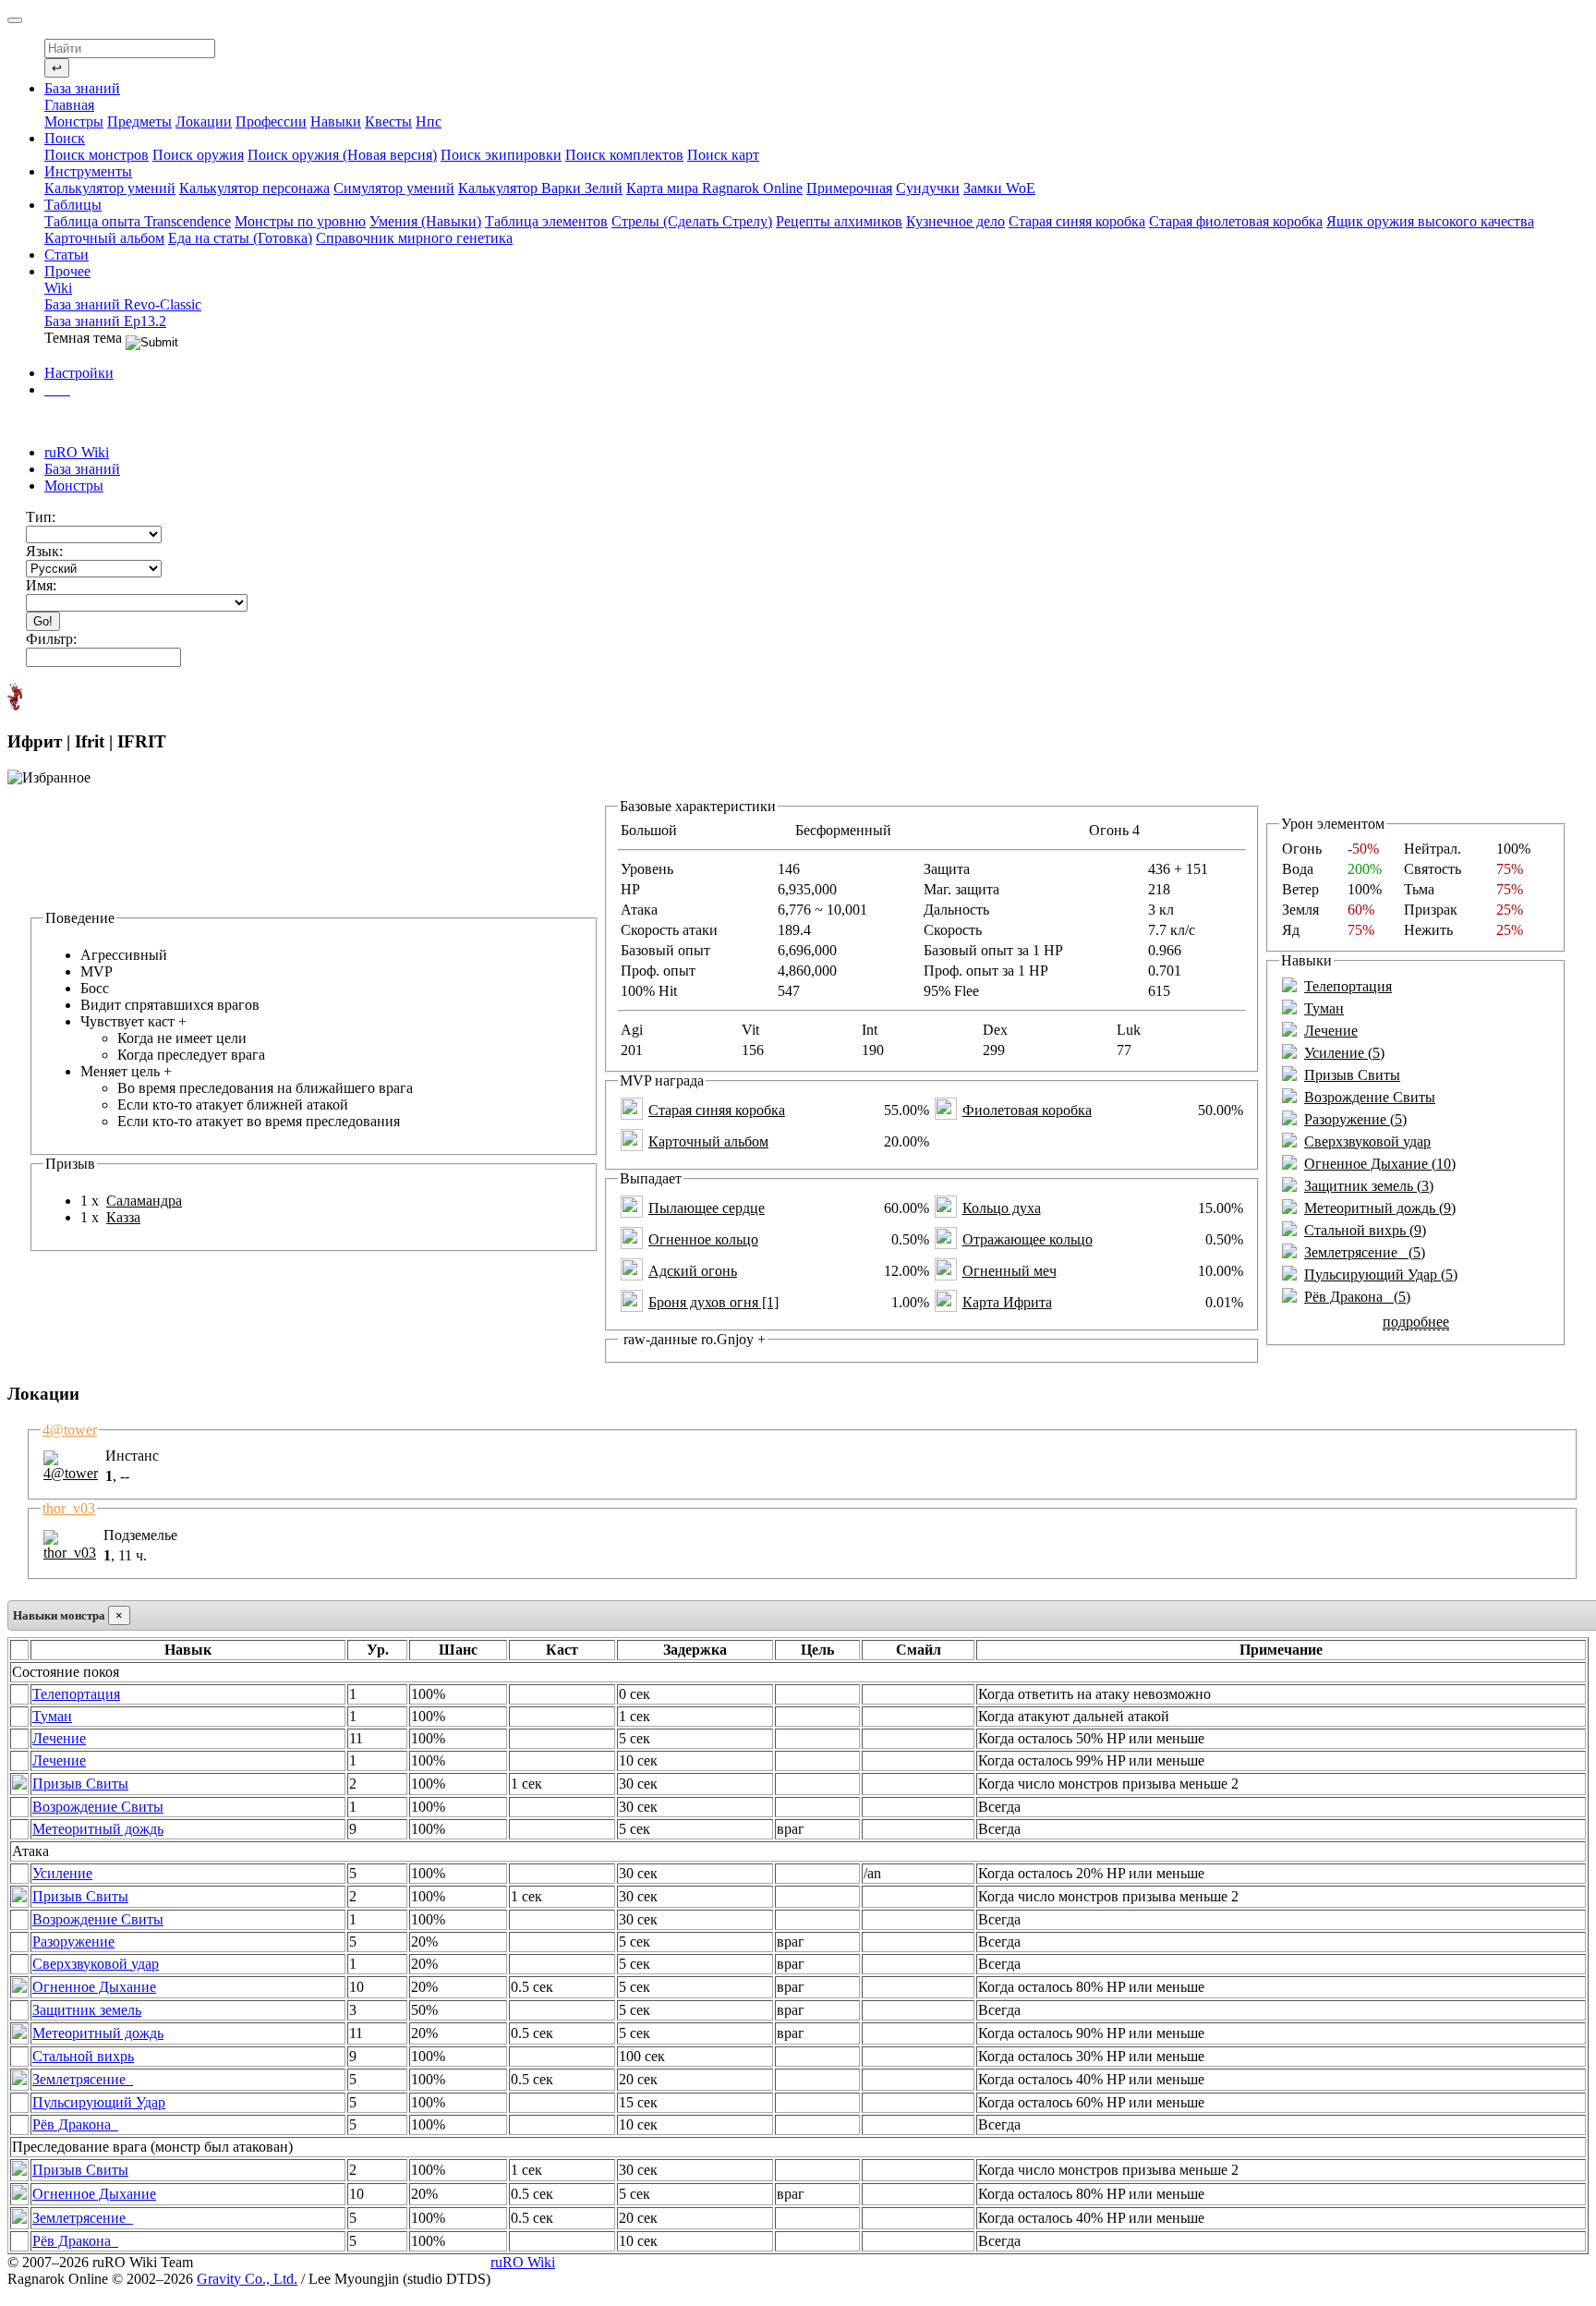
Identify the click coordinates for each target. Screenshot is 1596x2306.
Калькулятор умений (110, 188)
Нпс (429, 121)
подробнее (1416, 1322)
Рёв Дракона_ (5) (1357, 1297)
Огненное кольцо (703, 1239)
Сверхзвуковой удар (1367, 1141)
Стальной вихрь (83, 2056)
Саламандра (144, 1201)
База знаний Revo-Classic (123, 304)
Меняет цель (247, 1096)
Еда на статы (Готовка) (240, 238)
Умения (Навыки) (425, 221)
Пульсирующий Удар (99, 2102)
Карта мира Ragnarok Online (714, 188)
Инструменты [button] (88, 171)
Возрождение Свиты (1370, 1097)
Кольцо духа (1002, 1208)
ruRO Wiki (77, 452)
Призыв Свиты (1352, 1075)
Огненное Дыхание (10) (1380, 1164)
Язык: (44, 551)
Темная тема (85, 338)
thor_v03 (69, 1508)
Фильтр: (51, 639)
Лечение (1331, 1031)
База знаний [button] (82, 88)
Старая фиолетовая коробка (1236, 221)
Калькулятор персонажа (254, 188)
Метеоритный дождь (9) (1380, 1208)
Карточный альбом (104, 238)
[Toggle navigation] (15, 20)
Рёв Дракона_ (75, 2124)
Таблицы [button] (73, 205)
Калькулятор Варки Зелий (540, 188)
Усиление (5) (1344, 1053)
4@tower (70, 1430)
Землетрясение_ (83, 2079)
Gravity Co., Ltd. (247, 2279)
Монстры (74, 121)
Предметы (139, 121)
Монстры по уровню (300, 221)
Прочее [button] (67, 271)
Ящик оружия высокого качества (1430, 221)
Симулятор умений (394, 188)
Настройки (79, 373)
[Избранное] (49, 778)
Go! (43, 621)
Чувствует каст (173, 1038)
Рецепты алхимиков (839, 221)
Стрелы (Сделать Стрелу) (692, 221)
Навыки (336, 121)
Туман (1324, 1008)
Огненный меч (1010, 1271)
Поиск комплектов (624, 155)
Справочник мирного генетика (414, 238)
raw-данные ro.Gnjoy (693, 1339)
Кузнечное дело (955, 221)
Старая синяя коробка (1077, 221)
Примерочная (849, 188)
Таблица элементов (546, 221)
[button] (57, 389)
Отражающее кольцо (1028, 1239)
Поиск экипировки (501, 155)
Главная (69, 105)
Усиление (62, 1873)
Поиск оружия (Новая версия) (342, 155)
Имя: (41, 585)
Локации (204, 121)
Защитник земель (87, 2010)
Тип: (41, 517)
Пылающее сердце (707, 1208)
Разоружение (73, 1942)
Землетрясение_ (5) (1365, 1252)
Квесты (388, 121)
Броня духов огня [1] (713, 1302)
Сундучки (928, 188)
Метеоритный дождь (98, 1829)
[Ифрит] (15, 697)
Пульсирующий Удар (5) (1381, 1274)
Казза (123, 1217)
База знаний (82, 469)
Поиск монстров (97, 155)
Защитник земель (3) (1369, 1186)
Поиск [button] (65, 138)
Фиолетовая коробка (1027, 1110)
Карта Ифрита (1007, 1302)
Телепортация (1348, 986)
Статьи (66, 255)
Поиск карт (723, 155)
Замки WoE (999, 188)
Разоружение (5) (1355, 1119)
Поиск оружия (198, 155)
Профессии (271, 121)
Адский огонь (693, 1271)
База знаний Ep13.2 (105, 321)
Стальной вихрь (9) (1365, 1230)
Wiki (58, 288)
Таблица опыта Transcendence (138, 221)
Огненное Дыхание (94, 1987)
